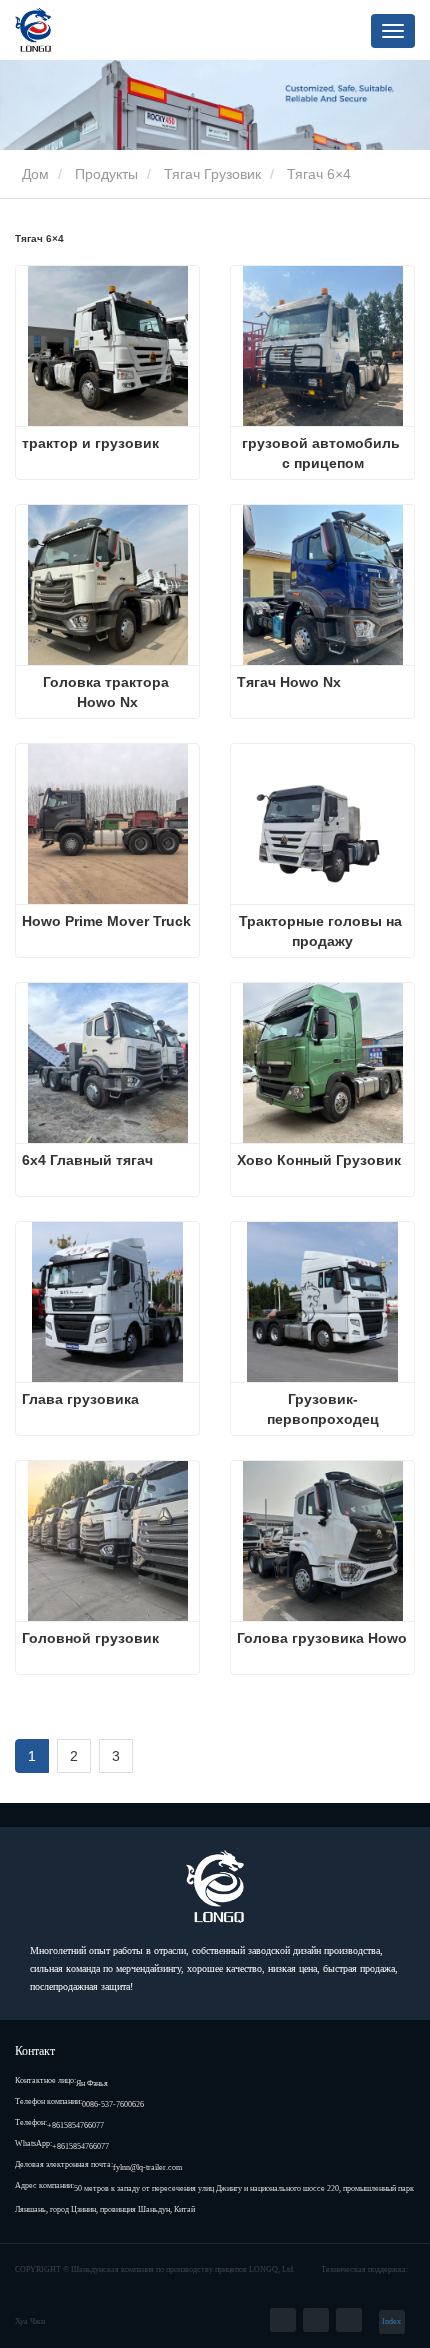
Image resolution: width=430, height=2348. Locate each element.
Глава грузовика (80, 1399)
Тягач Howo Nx (289, 682)
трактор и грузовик (90, 443)
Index (391, 2321)
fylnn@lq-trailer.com (147, 2167)
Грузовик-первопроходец (323, 1409)
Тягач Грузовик (212, 174)
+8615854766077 (75, 2125)
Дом (33, 174)
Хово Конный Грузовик (319, 1160)
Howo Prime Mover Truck (106, 921)
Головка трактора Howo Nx (108, 692)
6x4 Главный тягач (87, 1160)
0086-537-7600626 (113, 2104)
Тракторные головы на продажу (322, 931)
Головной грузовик (90, 1638)
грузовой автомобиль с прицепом (323, 453)
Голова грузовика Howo (322, 1638)
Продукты (106, 174)
